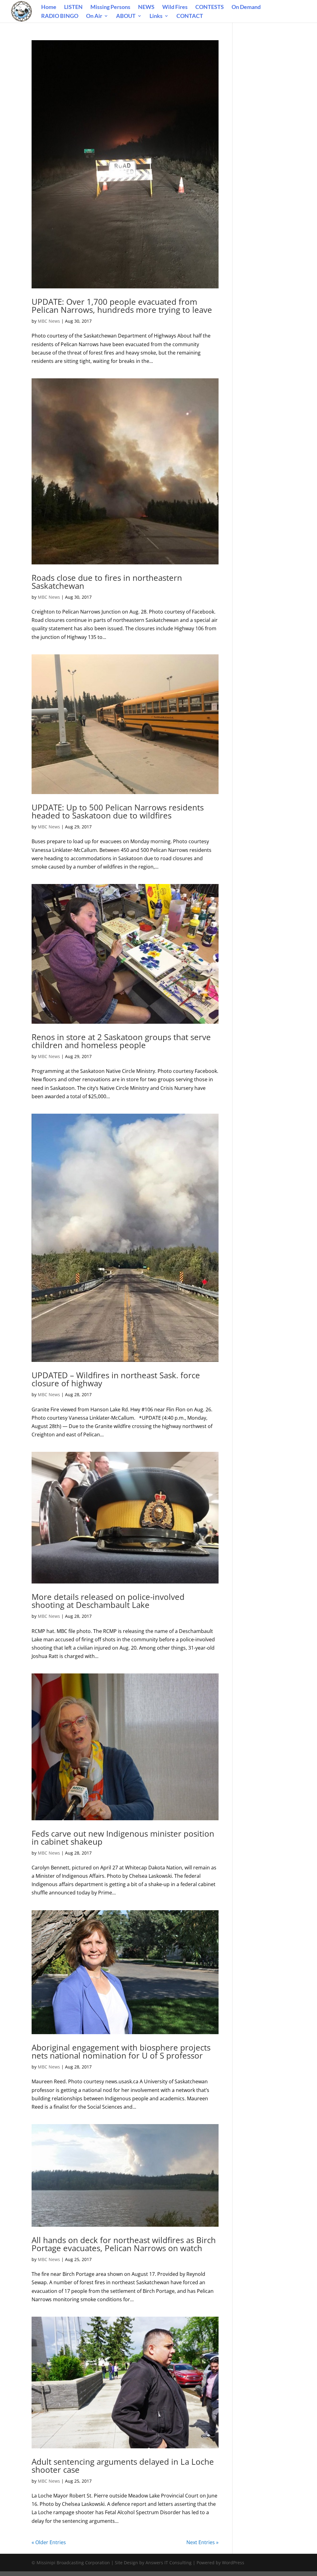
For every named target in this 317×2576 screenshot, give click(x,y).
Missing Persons (110, 7)
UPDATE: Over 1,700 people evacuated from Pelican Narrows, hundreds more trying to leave (122, 306)
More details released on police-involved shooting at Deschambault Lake (108, 1601)
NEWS (146, 7)
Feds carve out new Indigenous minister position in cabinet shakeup (123, 1838)
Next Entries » (202, 2542)
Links (156, 16)
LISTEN (73, 7)
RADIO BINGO (60, 16)
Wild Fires (175, 7)
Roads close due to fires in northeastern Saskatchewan (107, 582)
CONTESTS (210, 7)
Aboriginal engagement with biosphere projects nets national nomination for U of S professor (121, 2051)
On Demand (246, 7)
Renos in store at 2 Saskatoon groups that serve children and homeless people (121, 1041)
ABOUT (126, 16)
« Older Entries (49, 2542)
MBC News (49, 321)
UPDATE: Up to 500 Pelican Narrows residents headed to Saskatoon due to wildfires (118, 811)
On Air (94, 16)
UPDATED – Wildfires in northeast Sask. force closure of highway (116, 1379)
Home (49, 7)
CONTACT (190, 16)
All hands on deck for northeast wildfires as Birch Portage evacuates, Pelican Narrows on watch (124, 2244)
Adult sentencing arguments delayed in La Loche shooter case (123, 2466)
